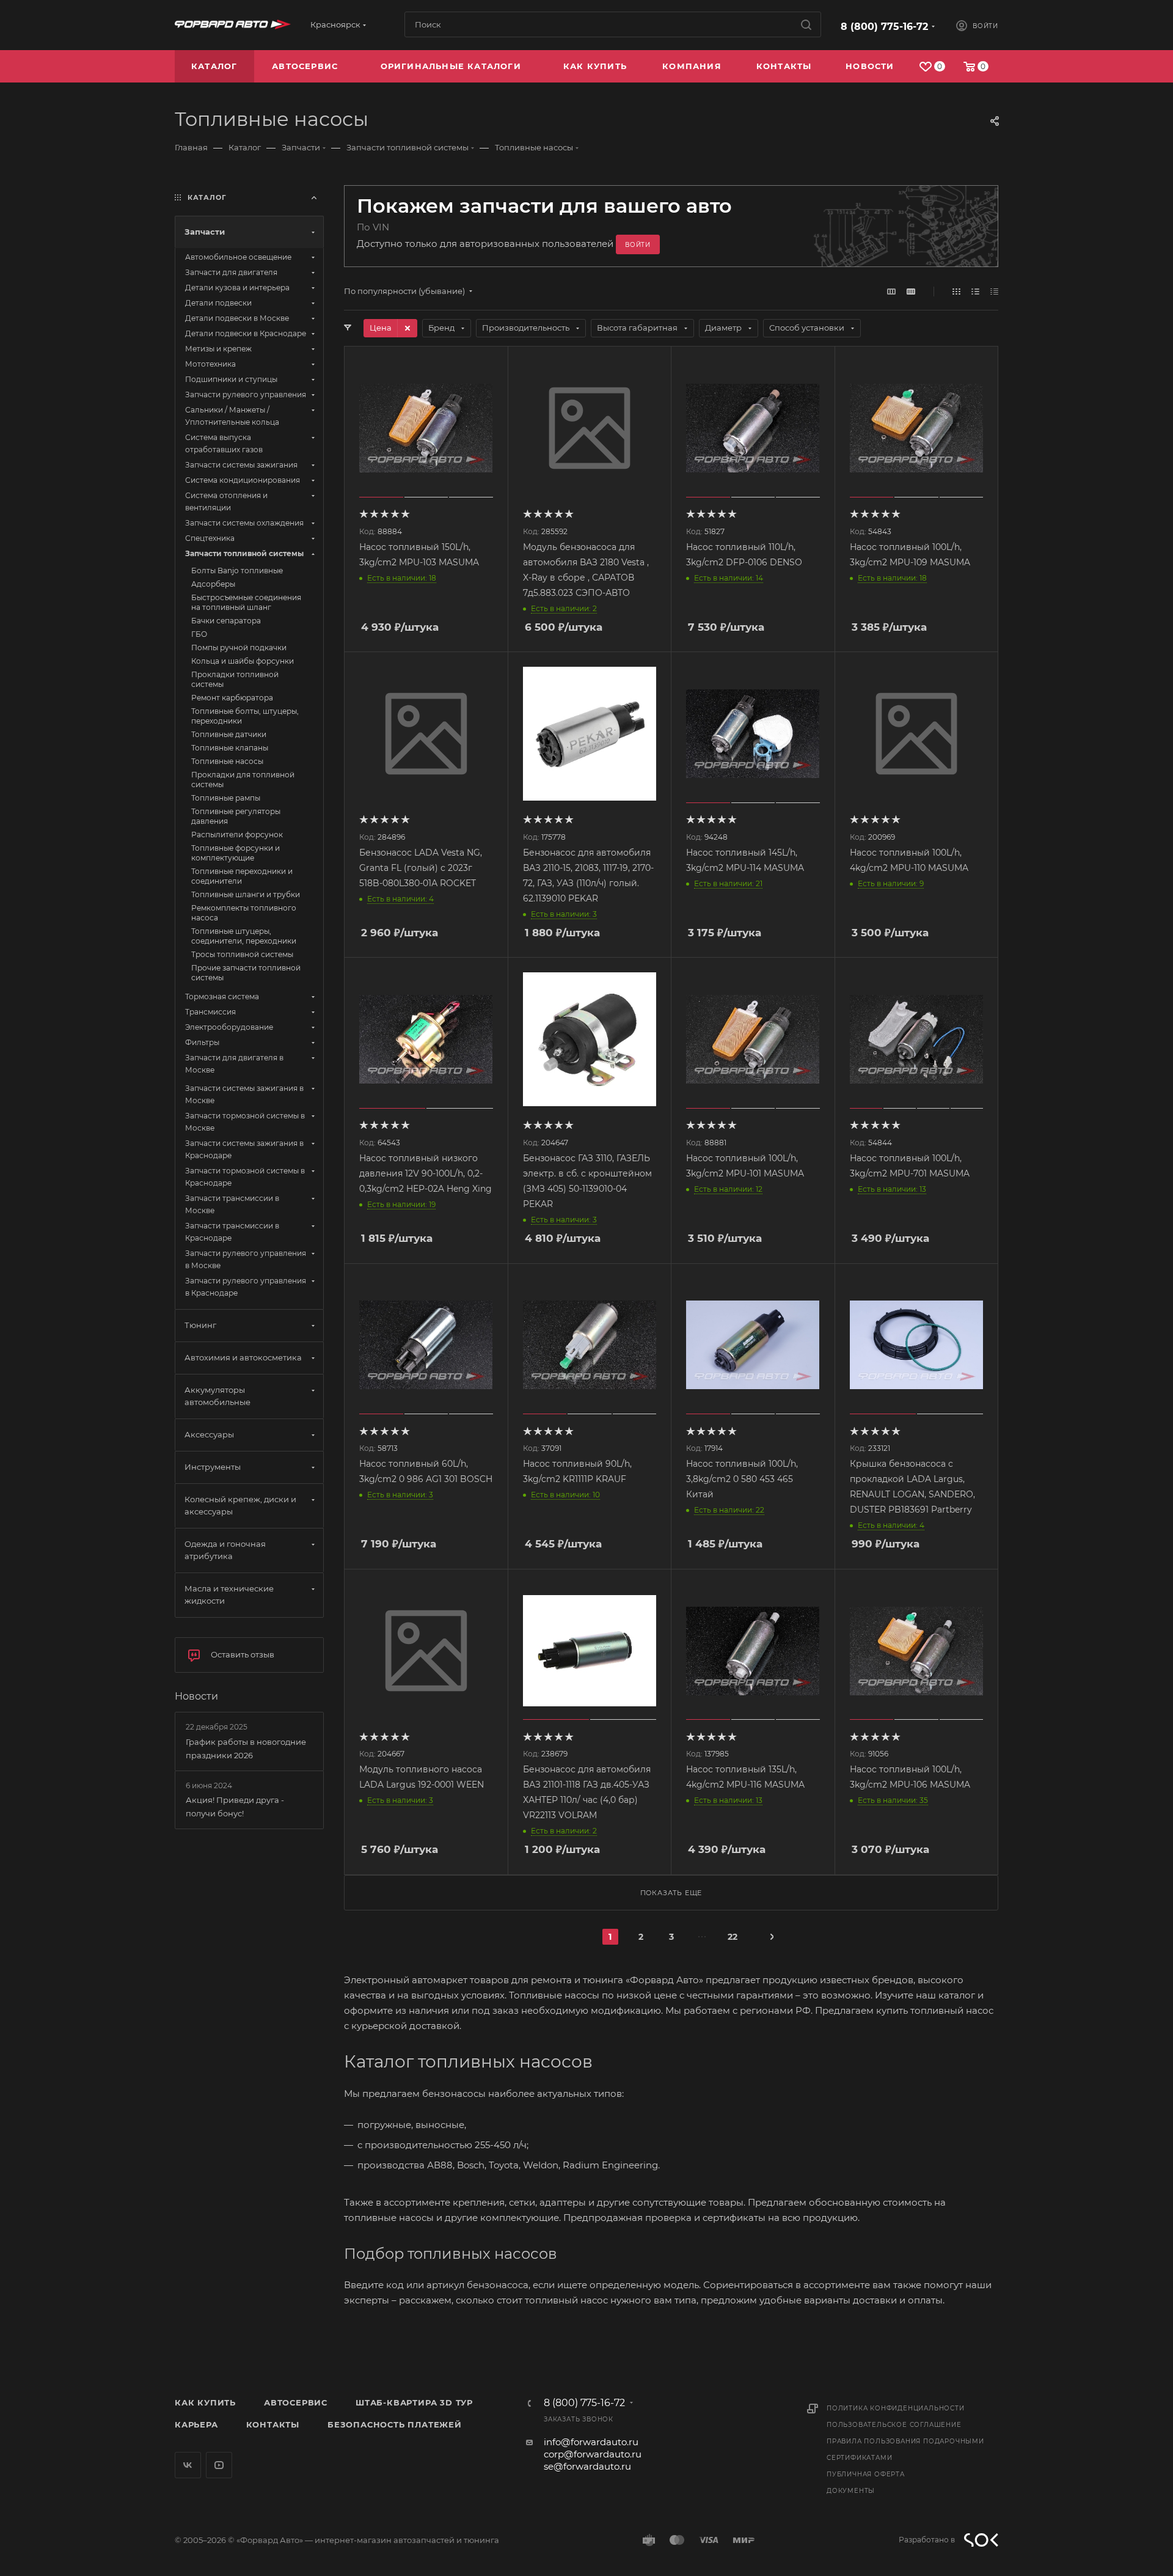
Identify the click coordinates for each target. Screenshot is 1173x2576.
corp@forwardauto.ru (593, 2454)
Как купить (205, 2402)
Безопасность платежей (395, 2424)
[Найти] (806, 24)
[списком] (975, 291)
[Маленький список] (891, 291)
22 (733, 1937)
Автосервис (296, 2402)
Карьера (196, 2424)
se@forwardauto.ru (587, 2466)
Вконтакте (188, 2465)
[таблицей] (994, 291)
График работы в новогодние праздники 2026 (246, 1749)
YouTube (219, 2465)
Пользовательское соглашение (894, 2425)
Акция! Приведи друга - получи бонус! (235, 1807)
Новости (196, 1696)
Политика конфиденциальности (896, 2408)
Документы (851, 2491)
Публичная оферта (866, 2474)
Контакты (273, 2424)
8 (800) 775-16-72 (884, 27)
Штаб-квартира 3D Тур (414, 2402)
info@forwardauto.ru (591, 2442)
